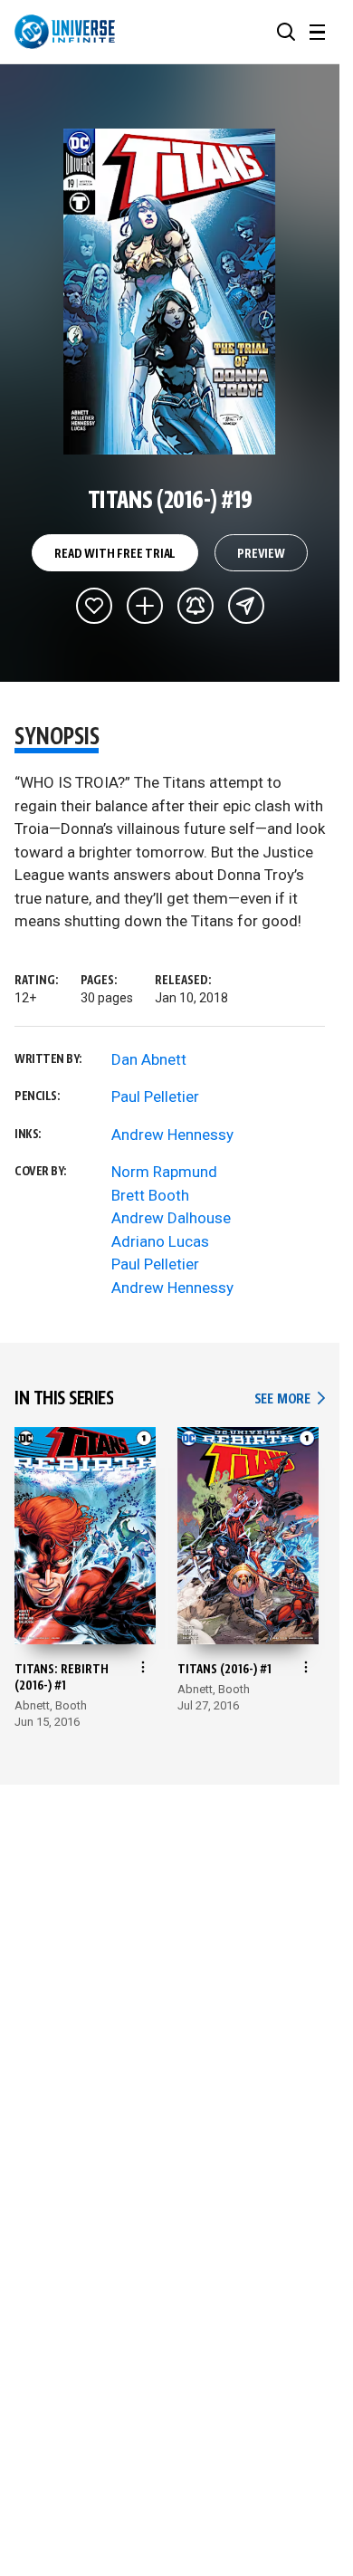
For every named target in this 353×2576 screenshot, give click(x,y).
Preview (261, 554)
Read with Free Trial (115, 554)
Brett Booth (150, 1195)
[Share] (246, 606)
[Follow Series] (196, 606)
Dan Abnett (149, 1059)
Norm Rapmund (164, 1172)
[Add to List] (145, 606)
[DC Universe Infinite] (65, 32)
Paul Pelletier (155, 1096)
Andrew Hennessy (172, 1135)
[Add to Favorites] (94, 606)
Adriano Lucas (160, 1241)
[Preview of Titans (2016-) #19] (170, 292)
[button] (286, 32)
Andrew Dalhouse (171, 1218)
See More (290, 1399)
